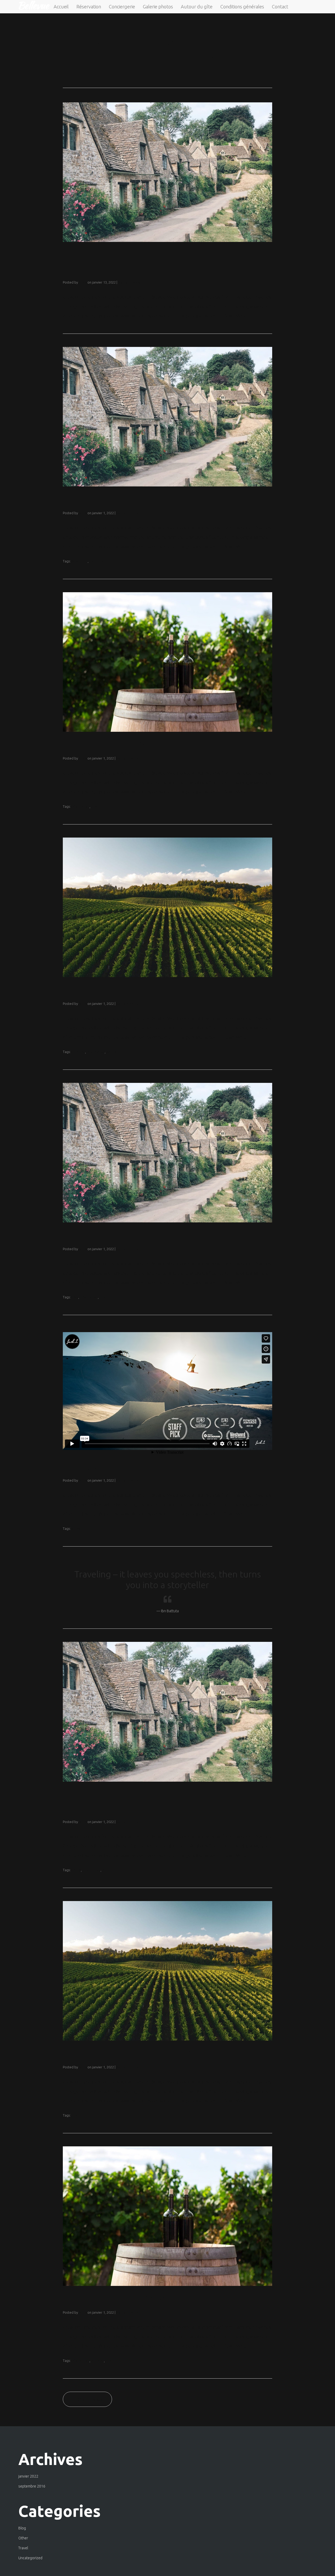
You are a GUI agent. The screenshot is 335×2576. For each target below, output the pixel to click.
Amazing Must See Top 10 (133, 498)
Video (76, 1528)
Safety (111, 1052)
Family (76, 1870)
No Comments (129, 282)
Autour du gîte (197, 7)
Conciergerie (122, 7)
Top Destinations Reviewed (138, 989)
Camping (78, 1052)
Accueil (61, 7)
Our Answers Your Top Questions (153, 1234)
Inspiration (97, 561)
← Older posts (87, 2399)
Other (23, 2538)
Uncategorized (30, 2558)
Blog (22, 2528)
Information (80, 806)
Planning (108, 1870)
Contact (280, 7)
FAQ (75, 1297)
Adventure (80, 561)
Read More (235, 316)
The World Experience (124, 1466)
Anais (83, 282)
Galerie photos (158, 7)
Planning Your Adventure (132, 2298)
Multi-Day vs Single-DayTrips (142, 2053)
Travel (23, 2548)
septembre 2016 (32, 2486)
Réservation (89, 7)
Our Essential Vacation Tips (138, 744)
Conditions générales (242, 7)
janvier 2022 (28, 2476)
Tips (94, 806)
